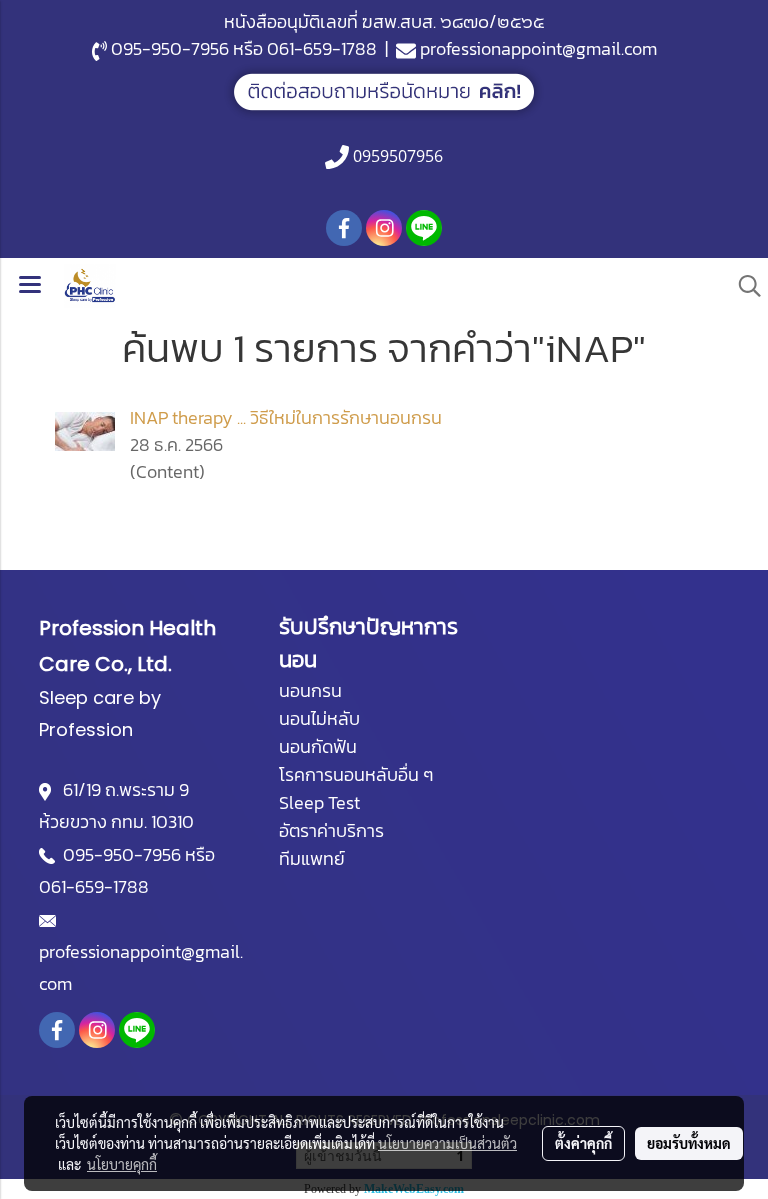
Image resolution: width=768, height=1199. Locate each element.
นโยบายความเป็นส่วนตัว (447, 1143)
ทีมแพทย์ (312, 858)
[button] (743, 286)
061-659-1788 (322, 48)
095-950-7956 (170, 48)
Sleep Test (319, 802)
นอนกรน (310, 690)
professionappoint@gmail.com (538, 48)
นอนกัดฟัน (318, 746)
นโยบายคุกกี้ (122, 1164)
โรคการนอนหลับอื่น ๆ (356, 774)
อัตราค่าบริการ (331, 830)
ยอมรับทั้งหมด (689, 1143)
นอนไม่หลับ (319, 718)
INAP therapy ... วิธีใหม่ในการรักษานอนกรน (286, 417)
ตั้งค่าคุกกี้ (583, 1143)
